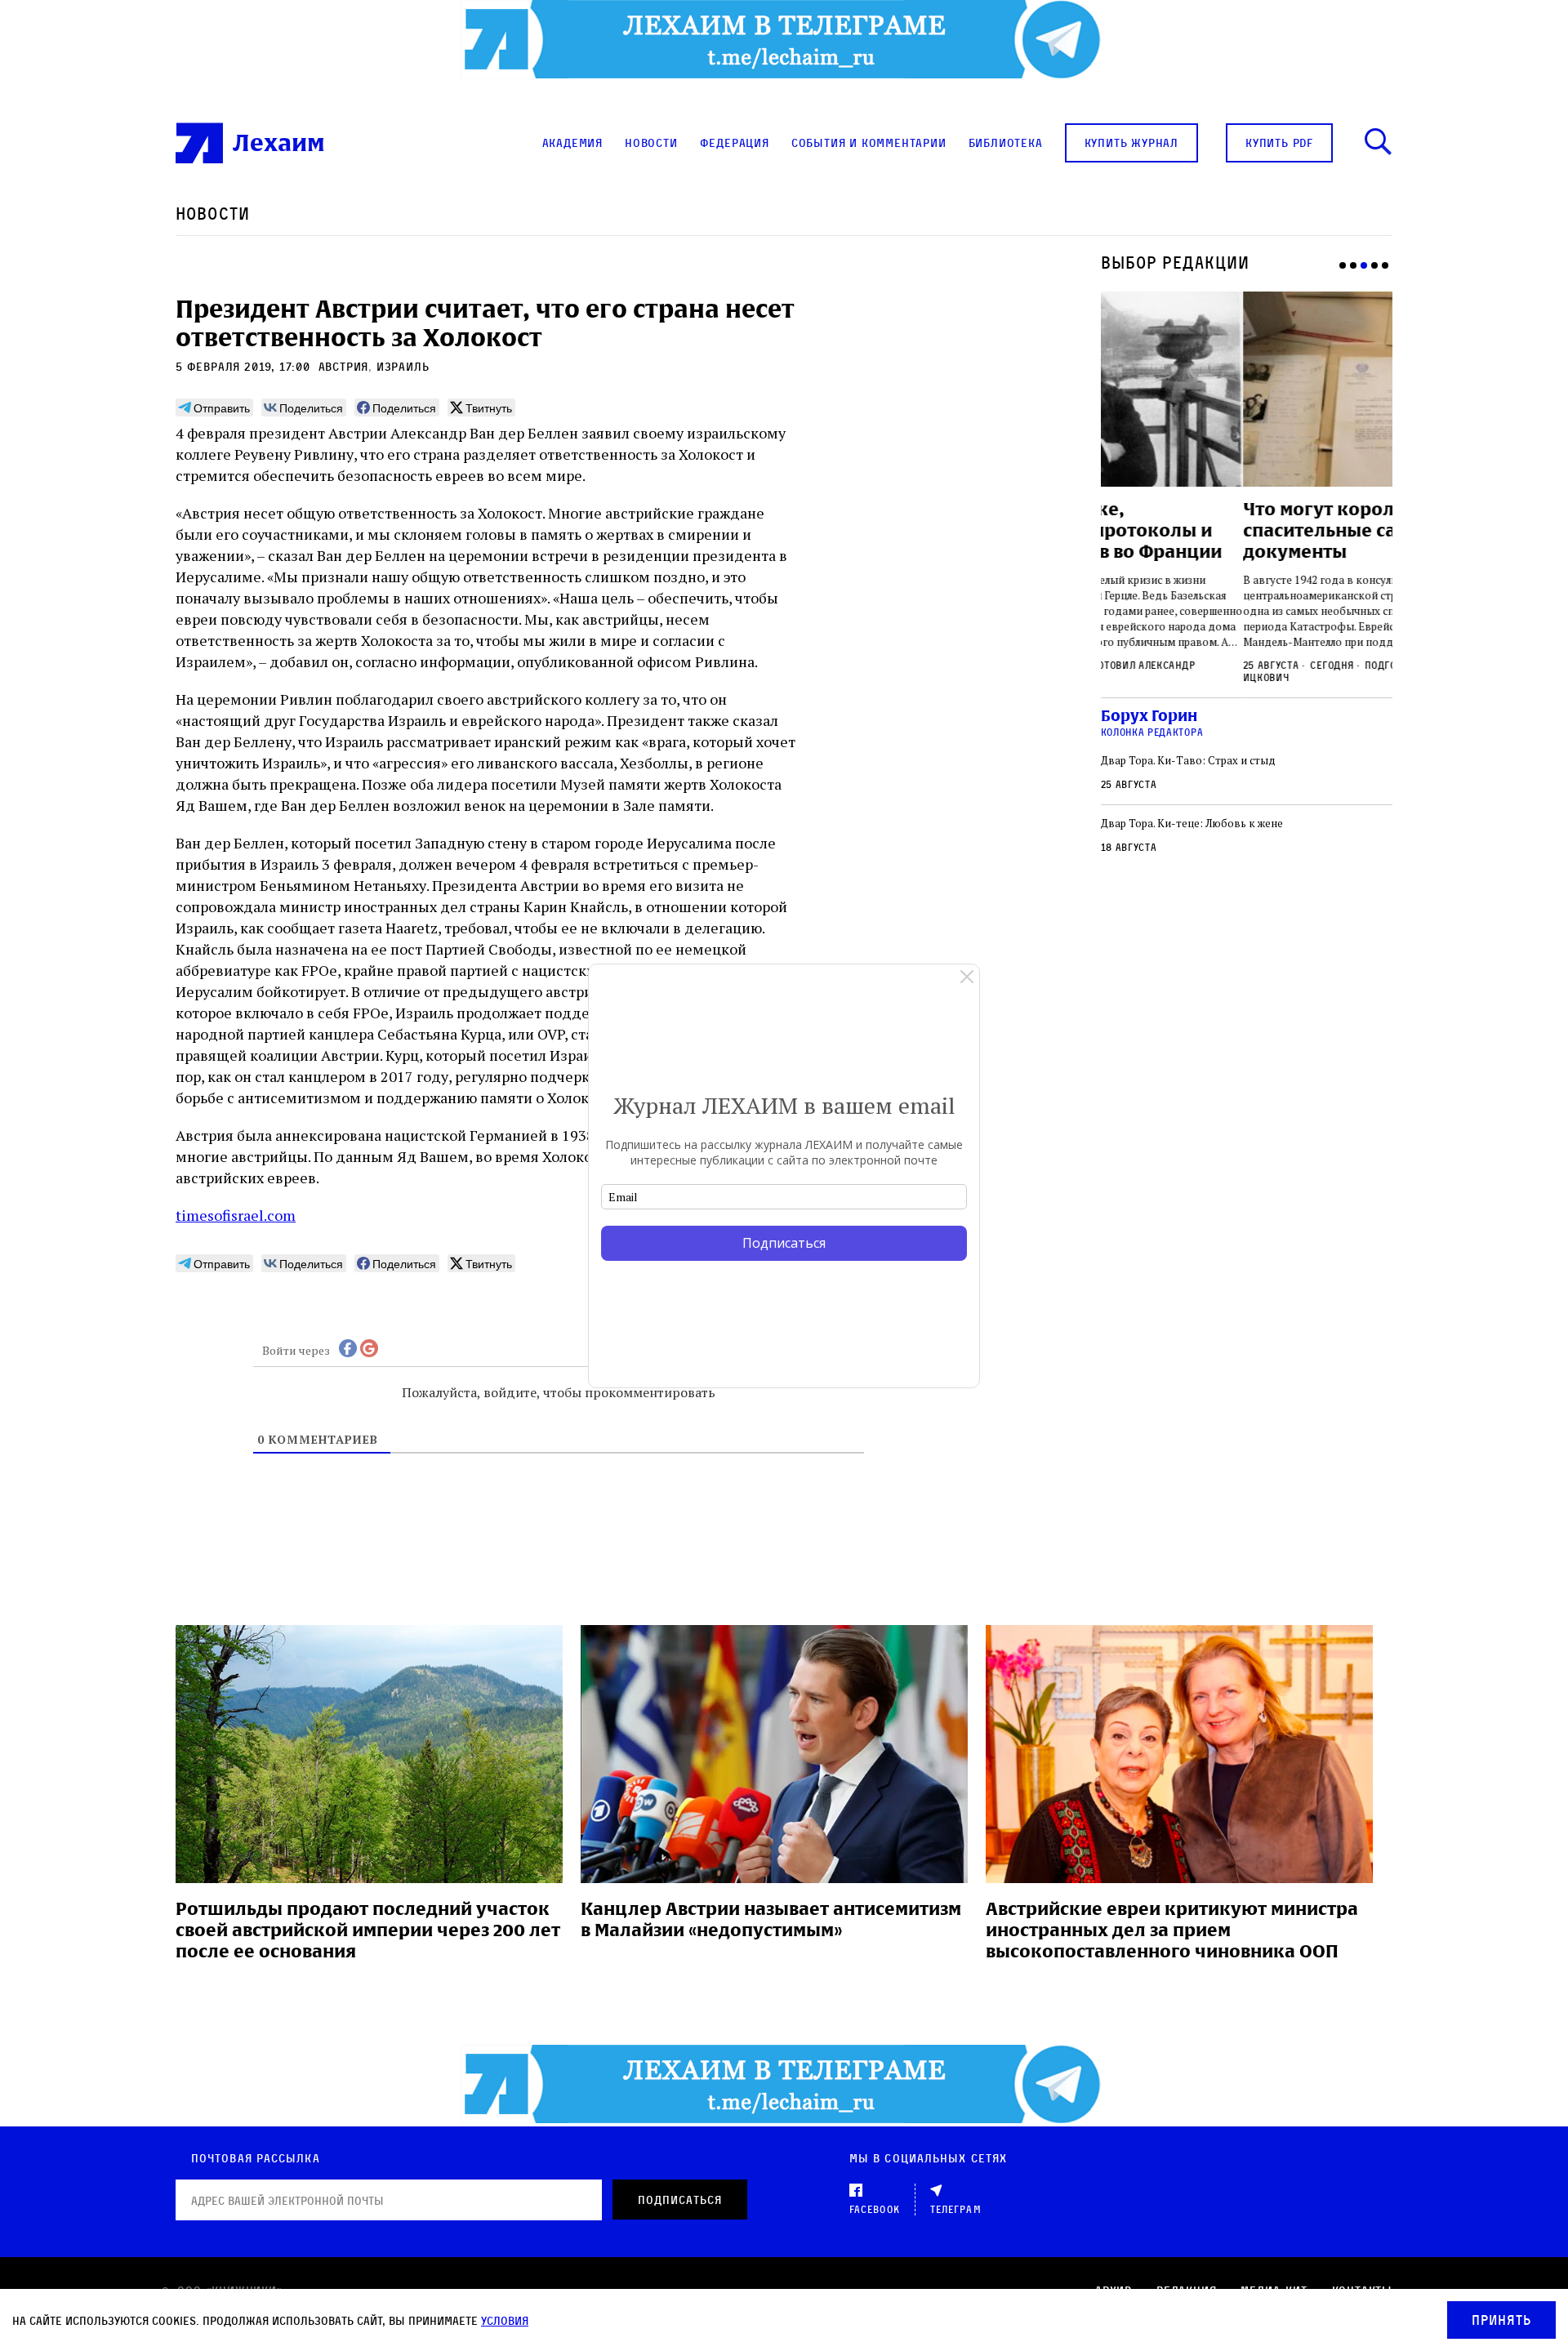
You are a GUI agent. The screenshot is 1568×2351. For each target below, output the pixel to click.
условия (505, 2320)
